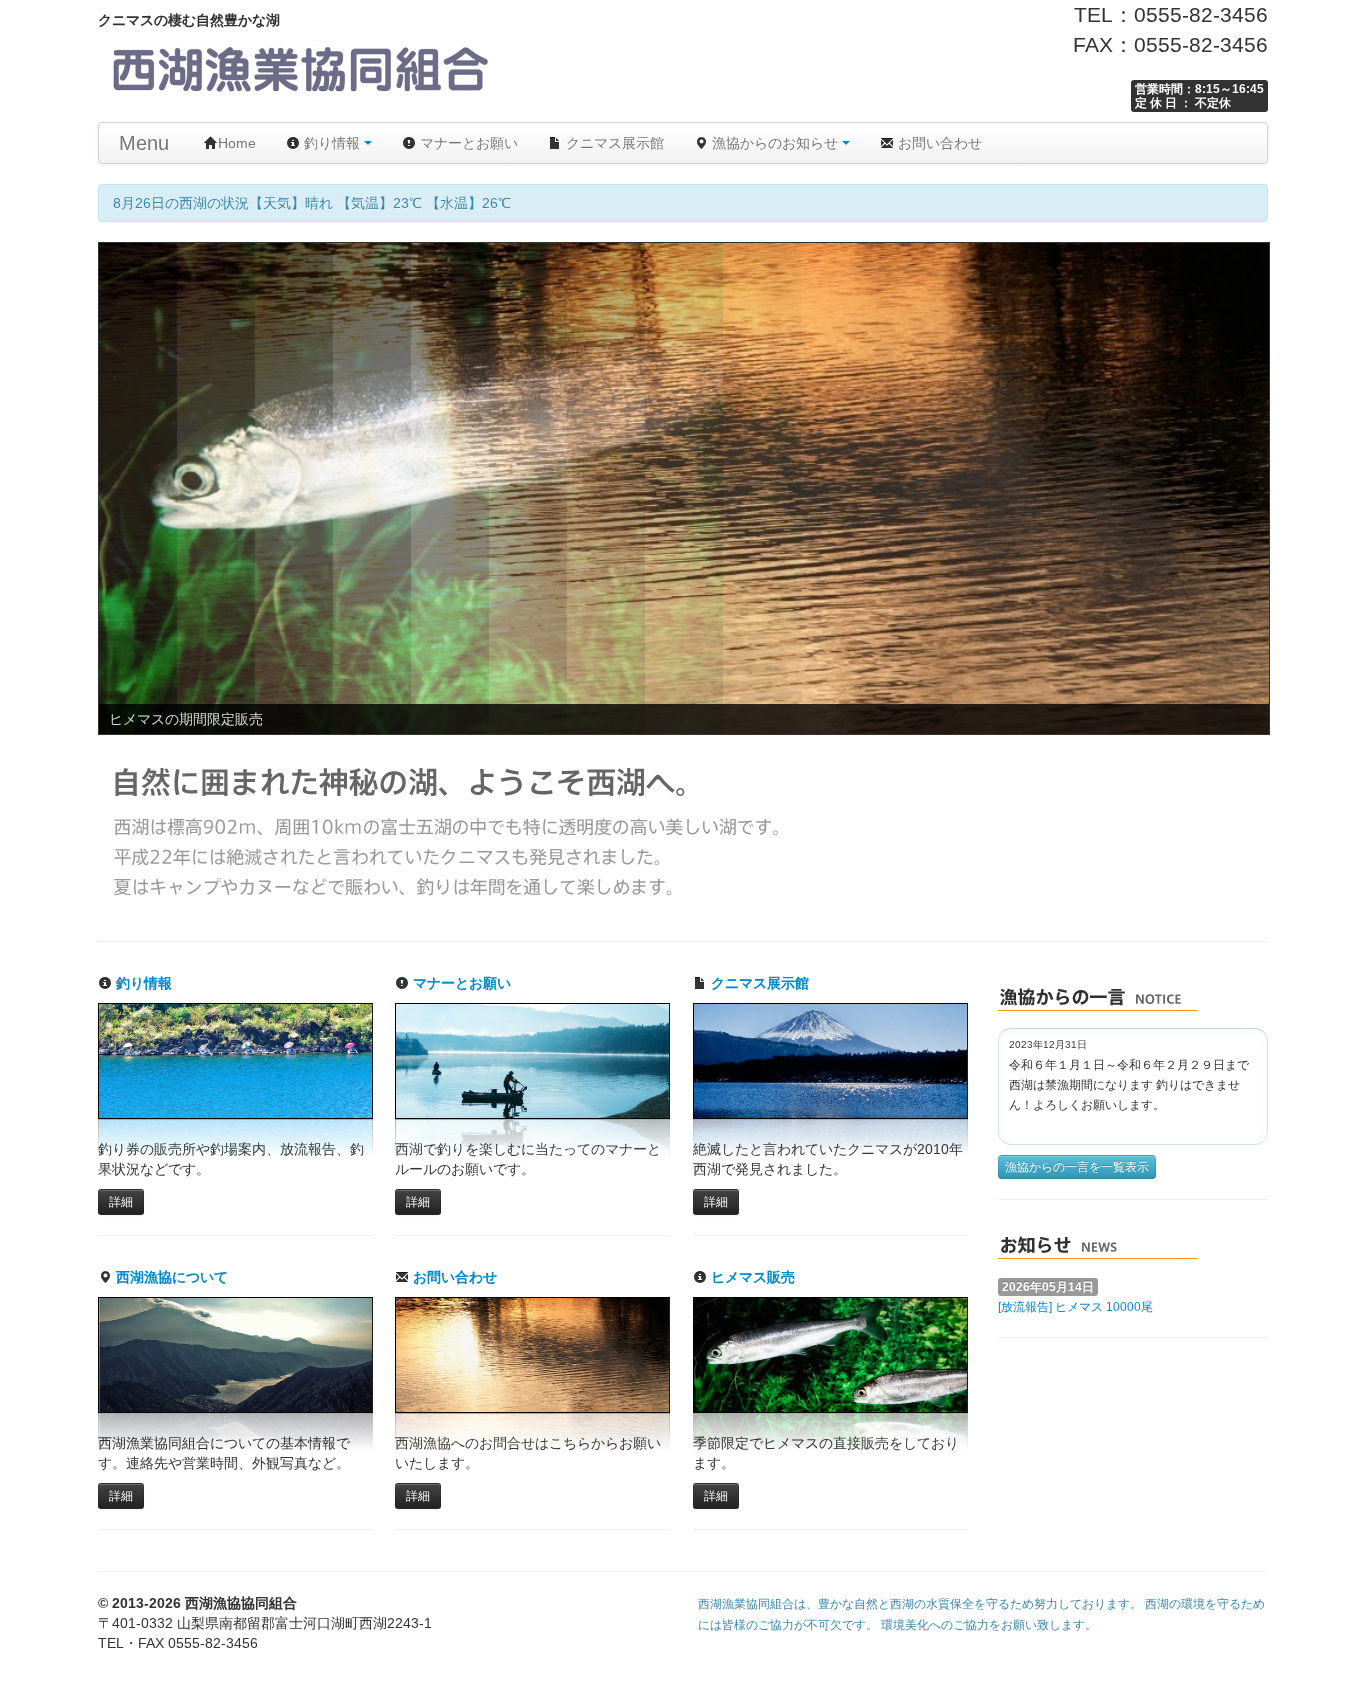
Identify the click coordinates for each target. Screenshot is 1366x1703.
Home (237, 143)
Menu (144, 143)
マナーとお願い (467, 143)
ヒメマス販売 (751, 1277)
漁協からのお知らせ (775, 143)
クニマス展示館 (613, 143)
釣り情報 (332, 143)
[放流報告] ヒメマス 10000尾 (1075, 1307)
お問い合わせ (938, 143)
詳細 (121, 1202)
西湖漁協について (170, 1277)
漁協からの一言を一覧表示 (1077, 1167)
